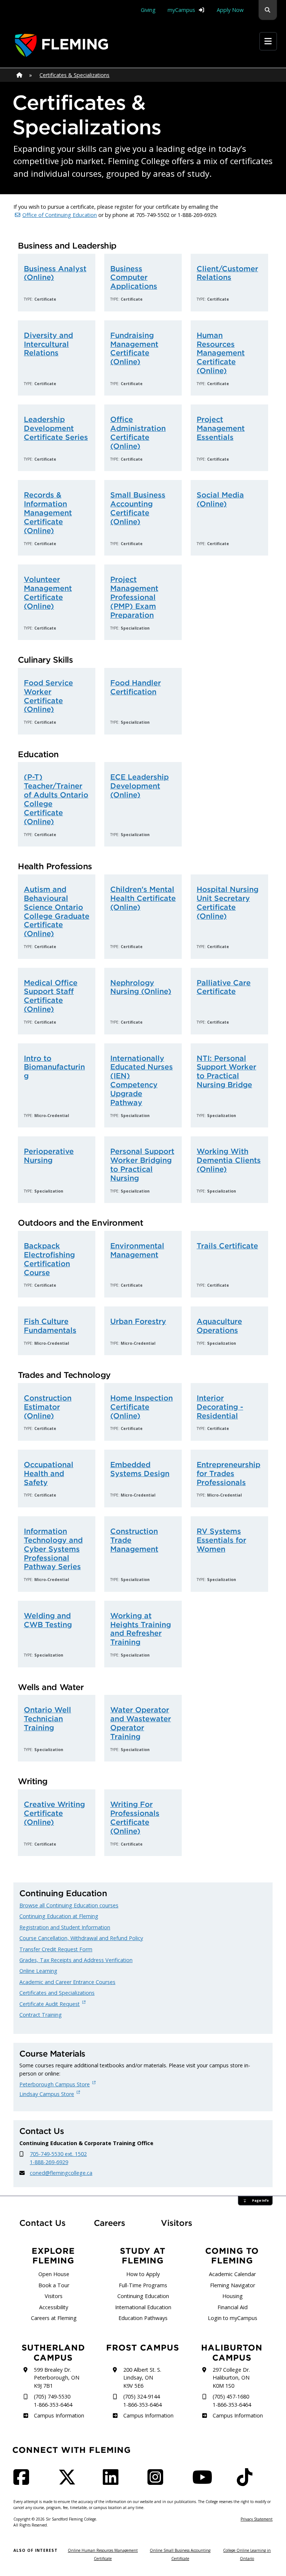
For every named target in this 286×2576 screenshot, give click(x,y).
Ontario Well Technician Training (47, 1719)
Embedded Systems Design (140, 1469)
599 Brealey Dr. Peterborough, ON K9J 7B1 (57, 2378)
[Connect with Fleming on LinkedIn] (113, 2482)
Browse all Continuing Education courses (69, 1905)
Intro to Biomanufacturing (54, 1067)
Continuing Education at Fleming (59, 1916)
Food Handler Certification (136, 687)
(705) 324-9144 (142, 2396)
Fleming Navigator (233, 2285)
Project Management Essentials (221, 428)
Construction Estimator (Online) (48, 1407)
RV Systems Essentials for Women (221, 1540)
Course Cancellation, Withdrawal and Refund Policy (81, 1938)
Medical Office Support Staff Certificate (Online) (51, 996)
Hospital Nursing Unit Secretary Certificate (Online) (228, 903)
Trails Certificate (227, 1246)
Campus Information (59, 2415)
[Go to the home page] (61, 45)
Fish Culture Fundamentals (50, 1326)
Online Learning (38, 1971)
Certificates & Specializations (74, 75)
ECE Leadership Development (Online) (139, 786)
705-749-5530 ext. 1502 (58, 2154)
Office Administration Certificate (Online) (138, 433)
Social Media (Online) (220, 499)
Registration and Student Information (65, 1927)
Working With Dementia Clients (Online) (229, 1160)
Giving (148, 10)
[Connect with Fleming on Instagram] (158, 2482)
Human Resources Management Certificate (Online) (221, 353)
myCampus (181, 10)
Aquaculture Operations (219, 1326)
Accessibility (54, 2307)
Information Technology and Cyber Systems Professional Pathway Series (53, 1549)
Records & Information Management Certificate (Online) (48, 513)
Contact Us (42, 2223)
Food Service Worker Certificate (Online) (48, 696)
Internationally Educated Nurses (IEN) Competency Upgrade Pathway (142, 1080)
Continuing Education (143, 2296)
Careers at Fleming (54, 2318)
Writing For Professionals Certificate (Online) (135, 1817)
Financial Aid (233, 2307)
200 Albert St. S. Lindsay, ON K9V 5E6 (142, 2378)
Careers (116, 2223)
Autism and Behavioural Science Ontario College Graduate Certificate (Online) (57, 911)
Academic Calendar (232, 2274)
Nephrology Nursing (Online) (141, 987)
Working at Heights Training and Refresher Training (141, 1629)
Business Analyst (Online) (55, 273)
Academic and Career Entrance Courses (67, 1982)
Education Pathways (143, 2318)
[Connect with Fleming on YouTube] (204, 2482)
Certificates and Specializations (57, 1993)
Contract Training (41, 2015)
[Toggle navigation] (268, 41)
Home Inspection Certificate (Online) (142, 1407)
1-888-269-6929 (49, 2162)
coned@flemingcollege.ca (61, 2173)
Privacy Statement (257, 2519)
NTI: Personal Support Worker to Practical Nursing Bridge (226, 1071)
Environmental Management (137, 1250)
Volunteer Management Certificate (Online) (48, 593)
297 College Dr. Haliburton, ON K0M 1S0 (231, 2378)
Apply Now (230, 10)
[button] (268, 10)
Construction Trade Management (134, 1540)
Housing (233, 2296)
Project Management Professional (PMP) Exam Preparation (134, 597)
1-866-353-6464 (53, 2405)
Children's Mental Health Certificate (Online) (143, 898)
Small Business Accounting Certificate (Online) (138, 508)
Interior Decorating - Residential (220, 1407)
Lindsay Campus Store (47, 2094)
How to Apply (143, 2274)
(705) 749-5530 (52, 2396)
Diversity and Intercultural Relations (48, 344)
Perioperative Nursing (49, 1156)
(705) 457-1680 (231, 2396)
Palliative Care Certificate (224, 987)
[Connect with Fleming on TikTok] (247, 2482)
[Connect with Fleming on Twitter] (69, 2482)
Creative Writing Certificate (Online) (54, 1813)
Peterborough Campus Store (55, 2084)
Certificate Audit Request (50, 2004)
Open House (54, 2274)
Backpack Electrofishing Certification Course (49, 1259)
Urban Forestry (138, 1321)
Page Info (260, 2201)
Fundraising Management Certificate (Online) (134, 348)
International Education (143, 2307)
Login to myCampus (233, 2318)
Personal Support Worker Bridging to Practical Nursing (142, 1164)
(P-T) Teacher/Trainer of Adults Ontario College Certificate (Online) (56, 799)
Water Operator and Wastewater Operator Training (141, 1723)
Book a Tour (54, 2285)
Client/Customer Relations (227, 273)
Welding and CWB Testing (48, 1620)
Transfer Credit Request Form (56, 1949)
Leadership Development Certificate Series (56, 428)
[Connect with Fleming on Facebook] (23, 2482)
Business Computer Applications (134, 277)
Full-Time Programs (143, 2285)
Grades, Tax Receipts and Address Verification (76, 1960)
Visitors (177, 2223)
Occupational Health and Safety (49, 1473)
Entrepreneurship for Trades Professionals (228, 1473)
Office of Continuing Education (60, 215)
